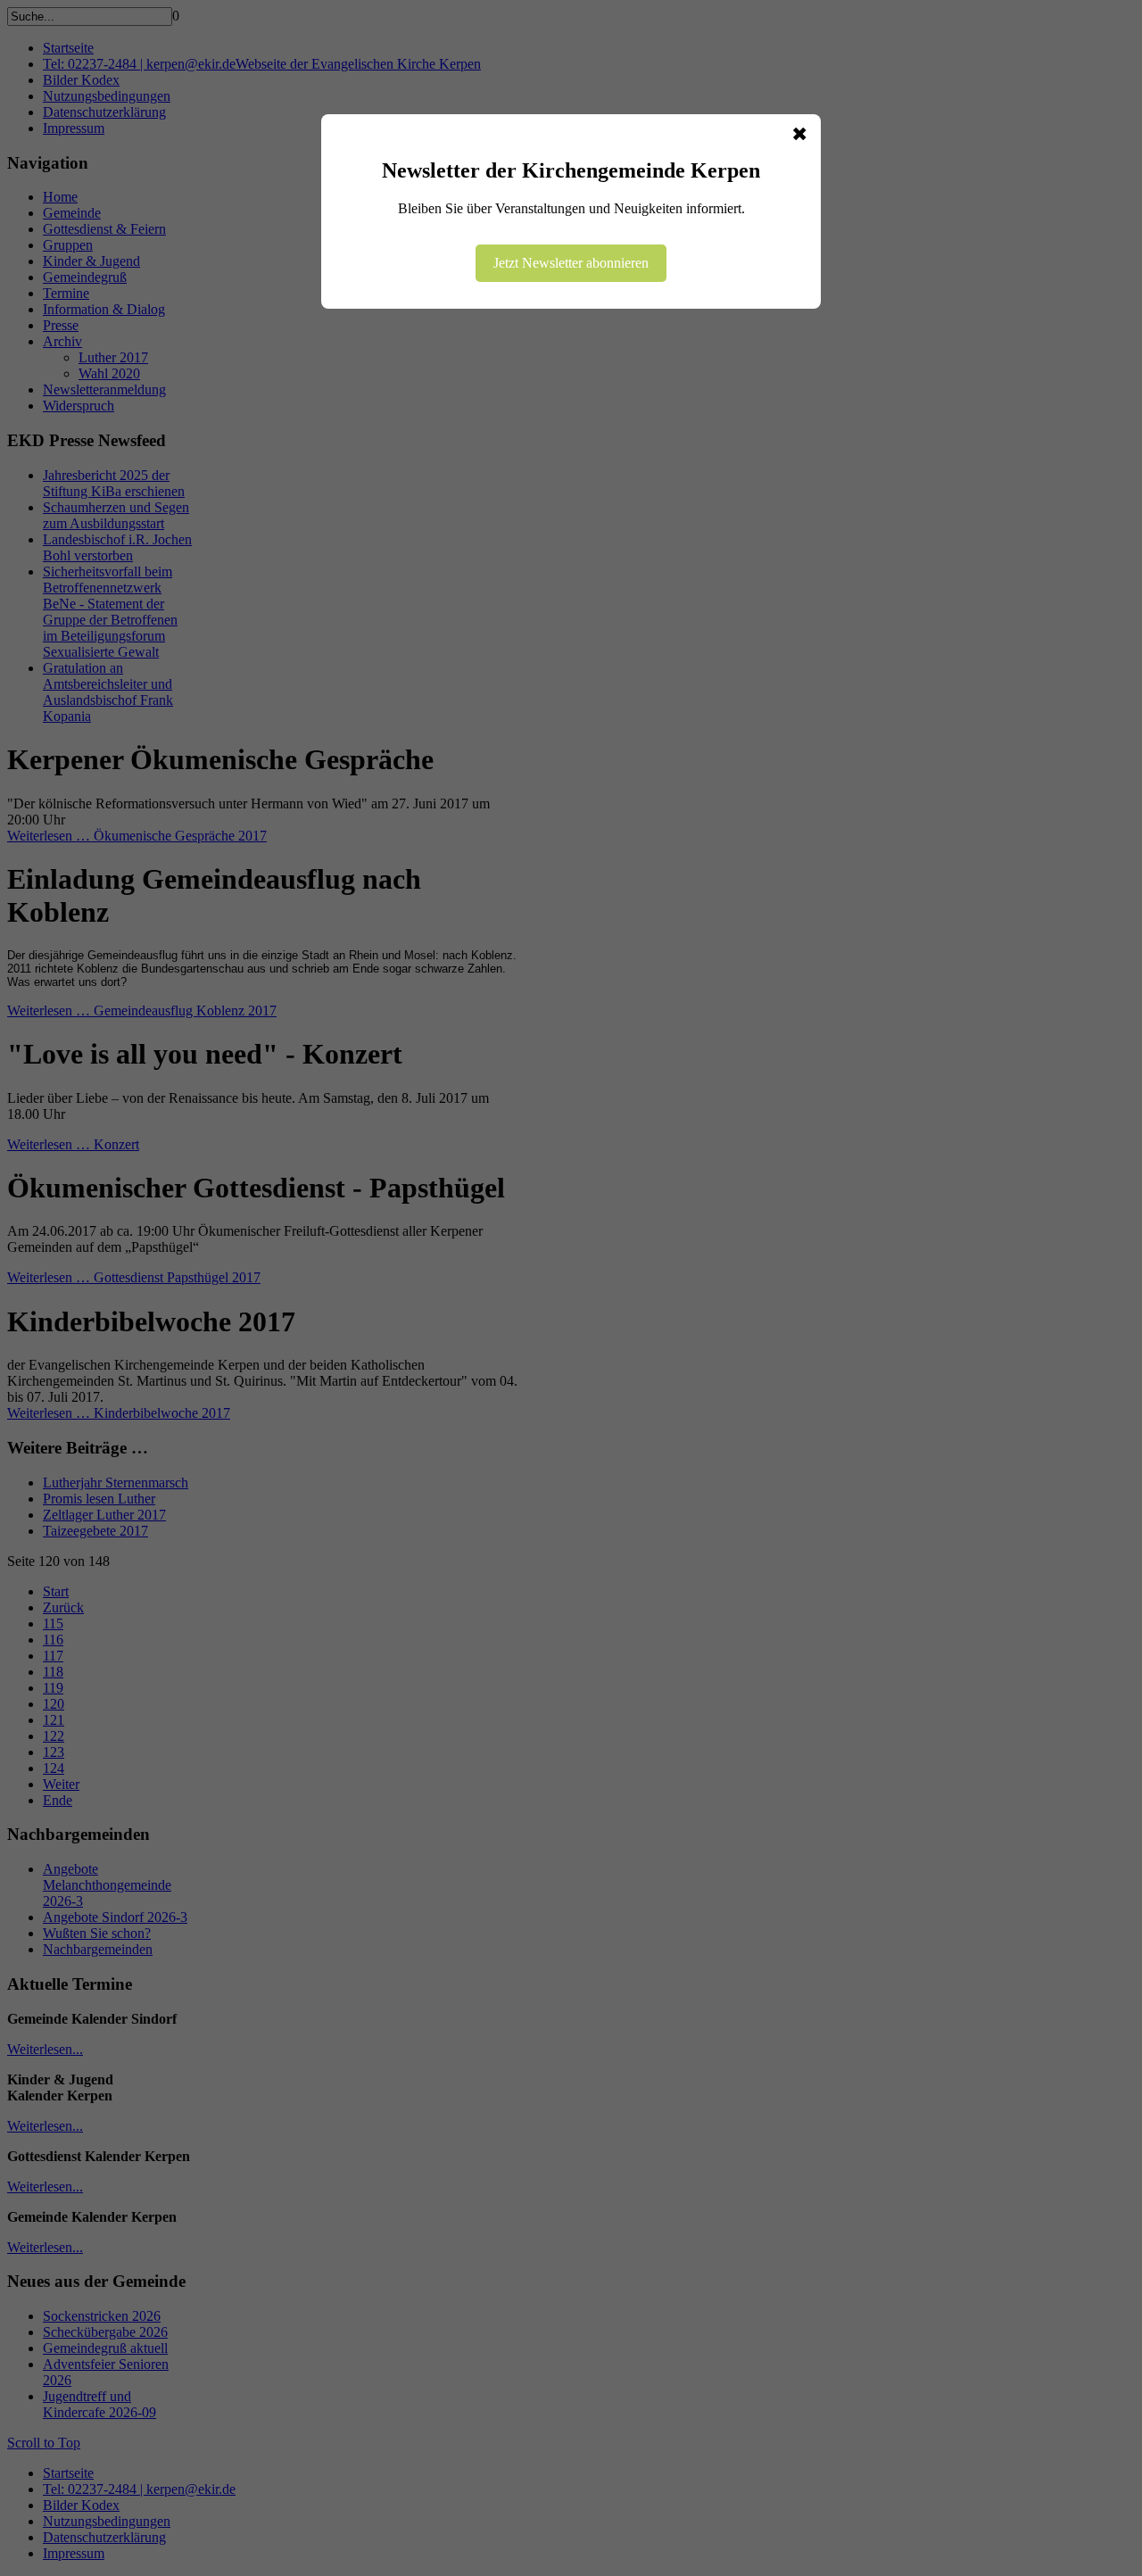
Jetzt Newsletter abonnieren (571, 263)
